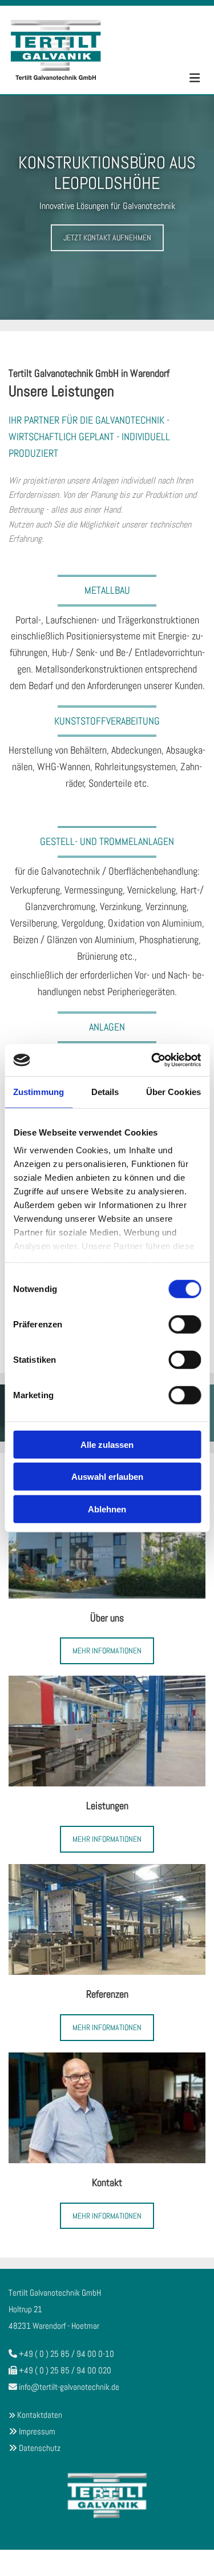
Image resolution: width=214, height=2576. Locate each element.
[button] (107, 238)
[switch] (185, 1324)
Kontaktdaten (40, 2415)
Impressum (37, 2431)
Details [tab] (105, 1091)
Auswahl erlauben (107, 1477)
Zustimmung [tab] (39, 1091)
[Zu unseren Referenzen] (107, 1919)
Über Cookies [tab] (173, 1091)
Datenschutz (40, 2448)
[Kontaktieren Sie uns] (107, 2108)
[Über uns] (107, 1543)
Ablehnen (107, 1509)
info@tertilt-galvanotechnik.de (69, 2387)
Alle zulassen (107, 1444)
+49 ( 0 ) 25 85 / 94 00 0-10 (66, 2354)
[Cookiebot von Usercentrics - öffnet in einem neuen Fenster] (152, 1060)
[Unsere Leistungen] (107, 1731)
